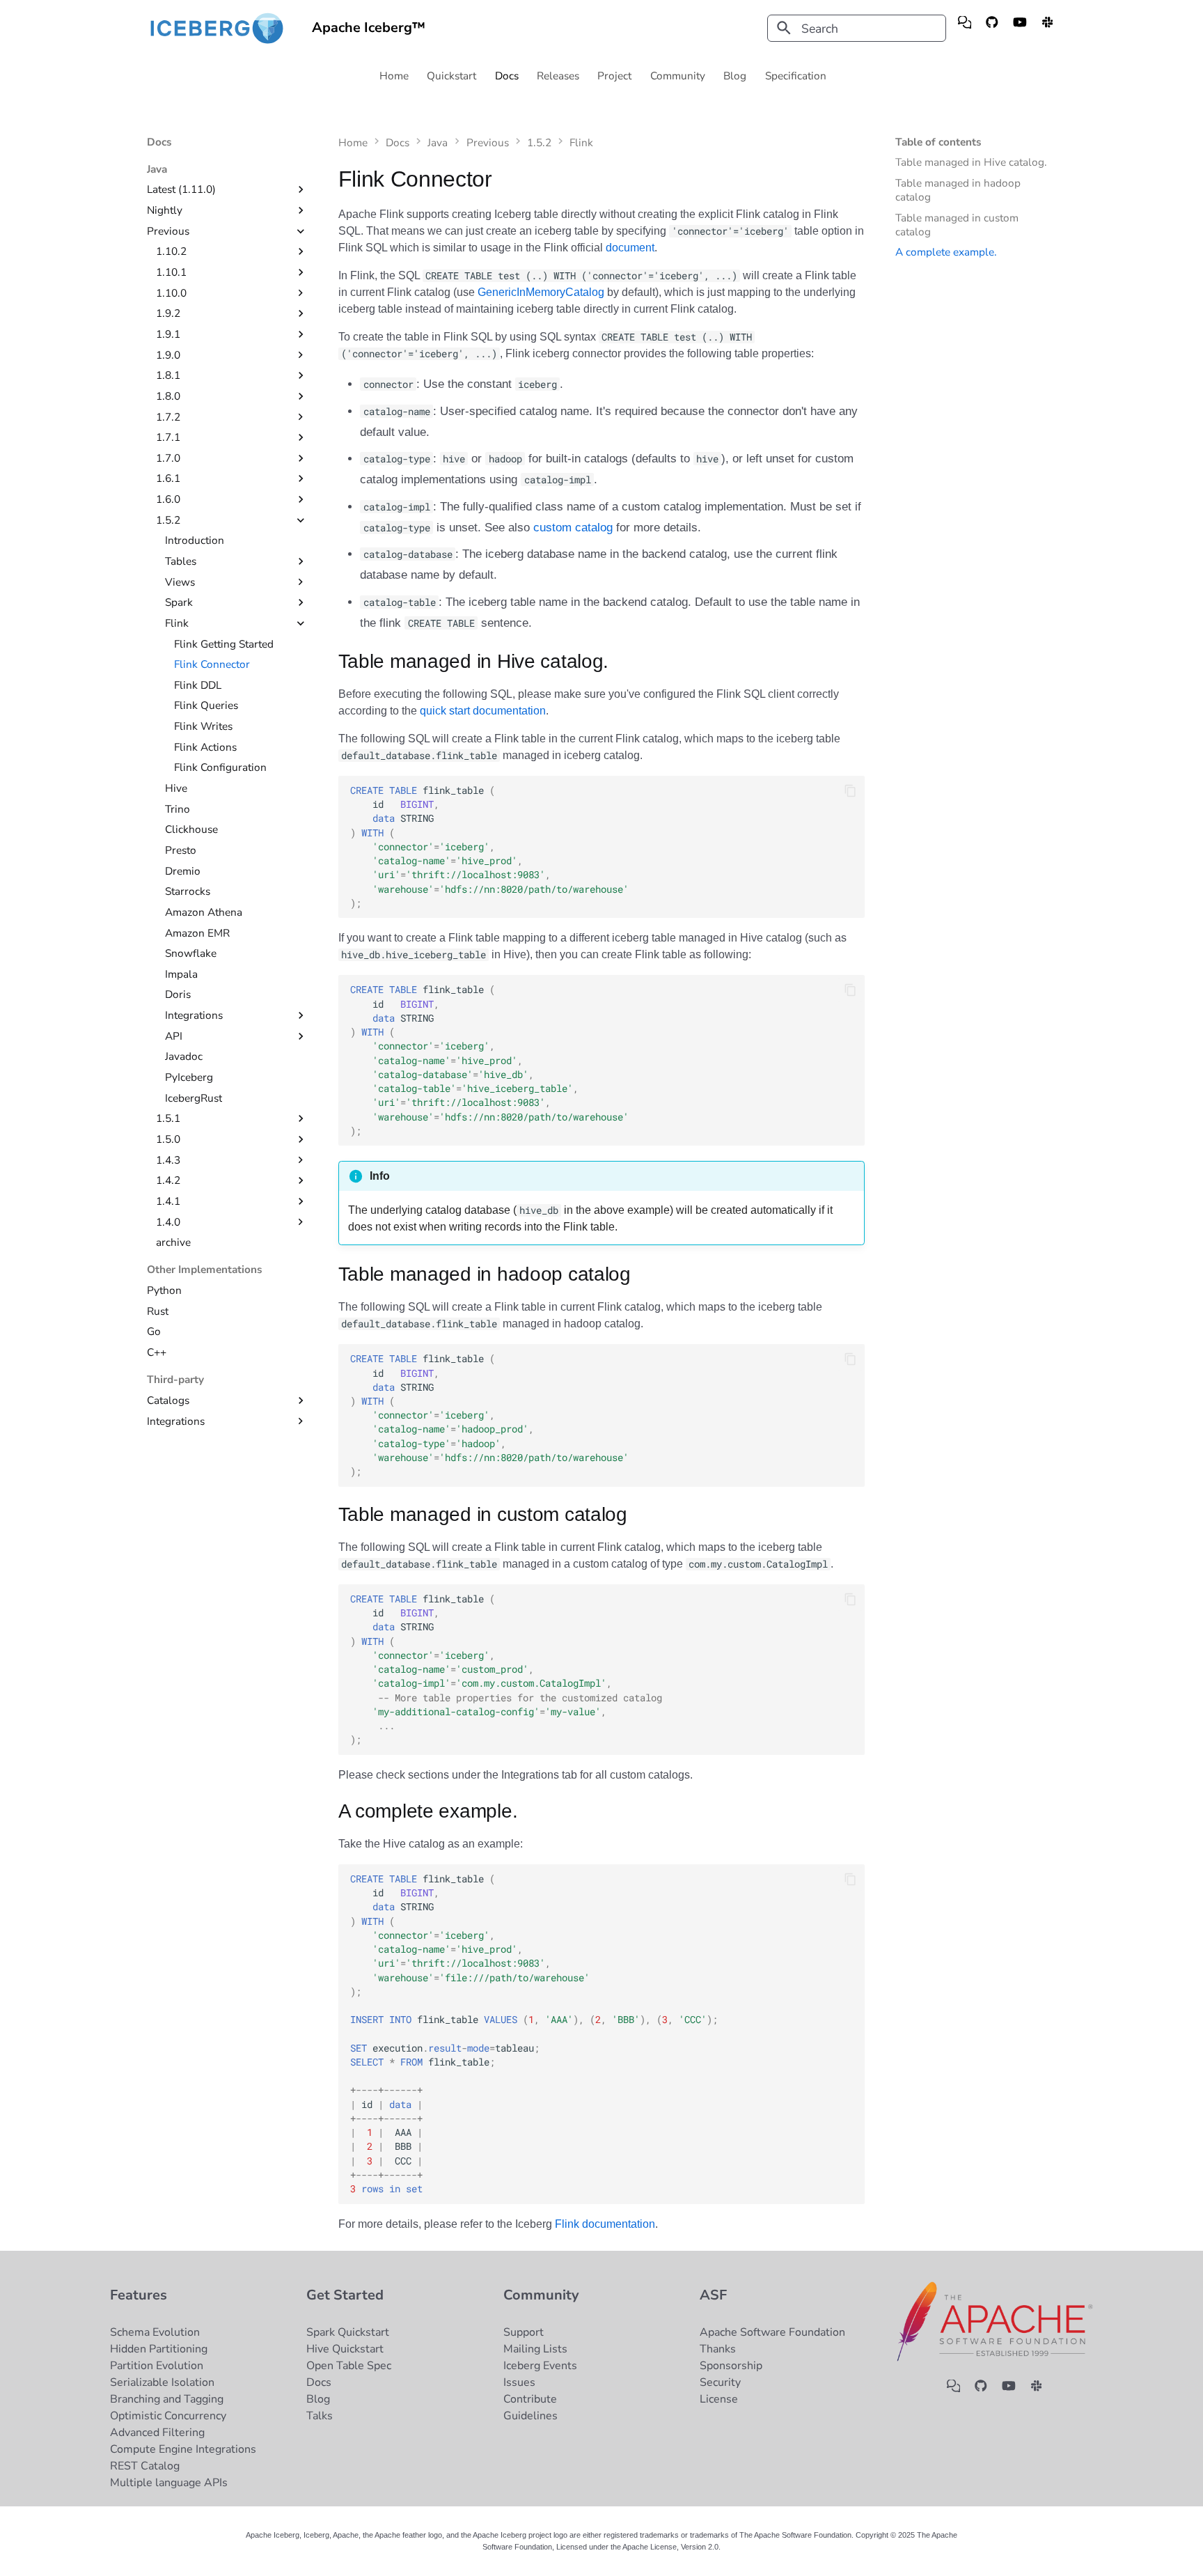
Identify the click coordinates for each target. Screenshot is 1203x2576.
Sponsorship (731, 2366)
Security (720, 2382)
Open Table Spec (349, 2366)
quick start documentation (483, 711)
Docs (507, 76)
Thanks (718, 2349)
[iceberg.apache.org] (965, 28)
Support (524, 2332)
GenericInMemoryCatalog (541, 292)
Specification (796, 76)
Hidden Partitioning (159, 2349)
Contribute (530, 2399)
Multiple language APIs (169, 2483)
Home (394, 76)
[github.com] (992, 28)
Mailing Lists (535, 2349)
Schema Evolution (155, 2332)
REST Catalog (145, 2466)
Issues (519, 2382)
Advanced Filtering (157, 2433)
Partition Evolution (157, 2366)
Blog (736, 76)
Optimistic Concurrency (168, 2416)
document (630, 248)
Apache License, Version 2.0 (670, 2547)
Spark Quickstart (348, 2332)
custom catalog (573, 528)
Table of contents (938, 142)
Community (678, 76)
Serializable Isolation (162, 2382)
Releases (559, 76)
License (719, 2399)
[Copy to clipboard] (850, 790)
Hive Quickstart (345, 2349)
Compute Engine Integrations (183, 2449)
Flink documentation (605, 2224)
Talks (320, 2416)
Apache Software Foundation (772, 2332)
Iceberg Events (540, 2366)
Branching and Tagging (167, 2399)
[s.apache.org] (1047, 28)
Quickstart (452, 76)
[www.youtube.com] (1020, 28)
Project (615, 76)
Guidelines (530, 2416)
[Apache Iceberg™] (217, 28)
